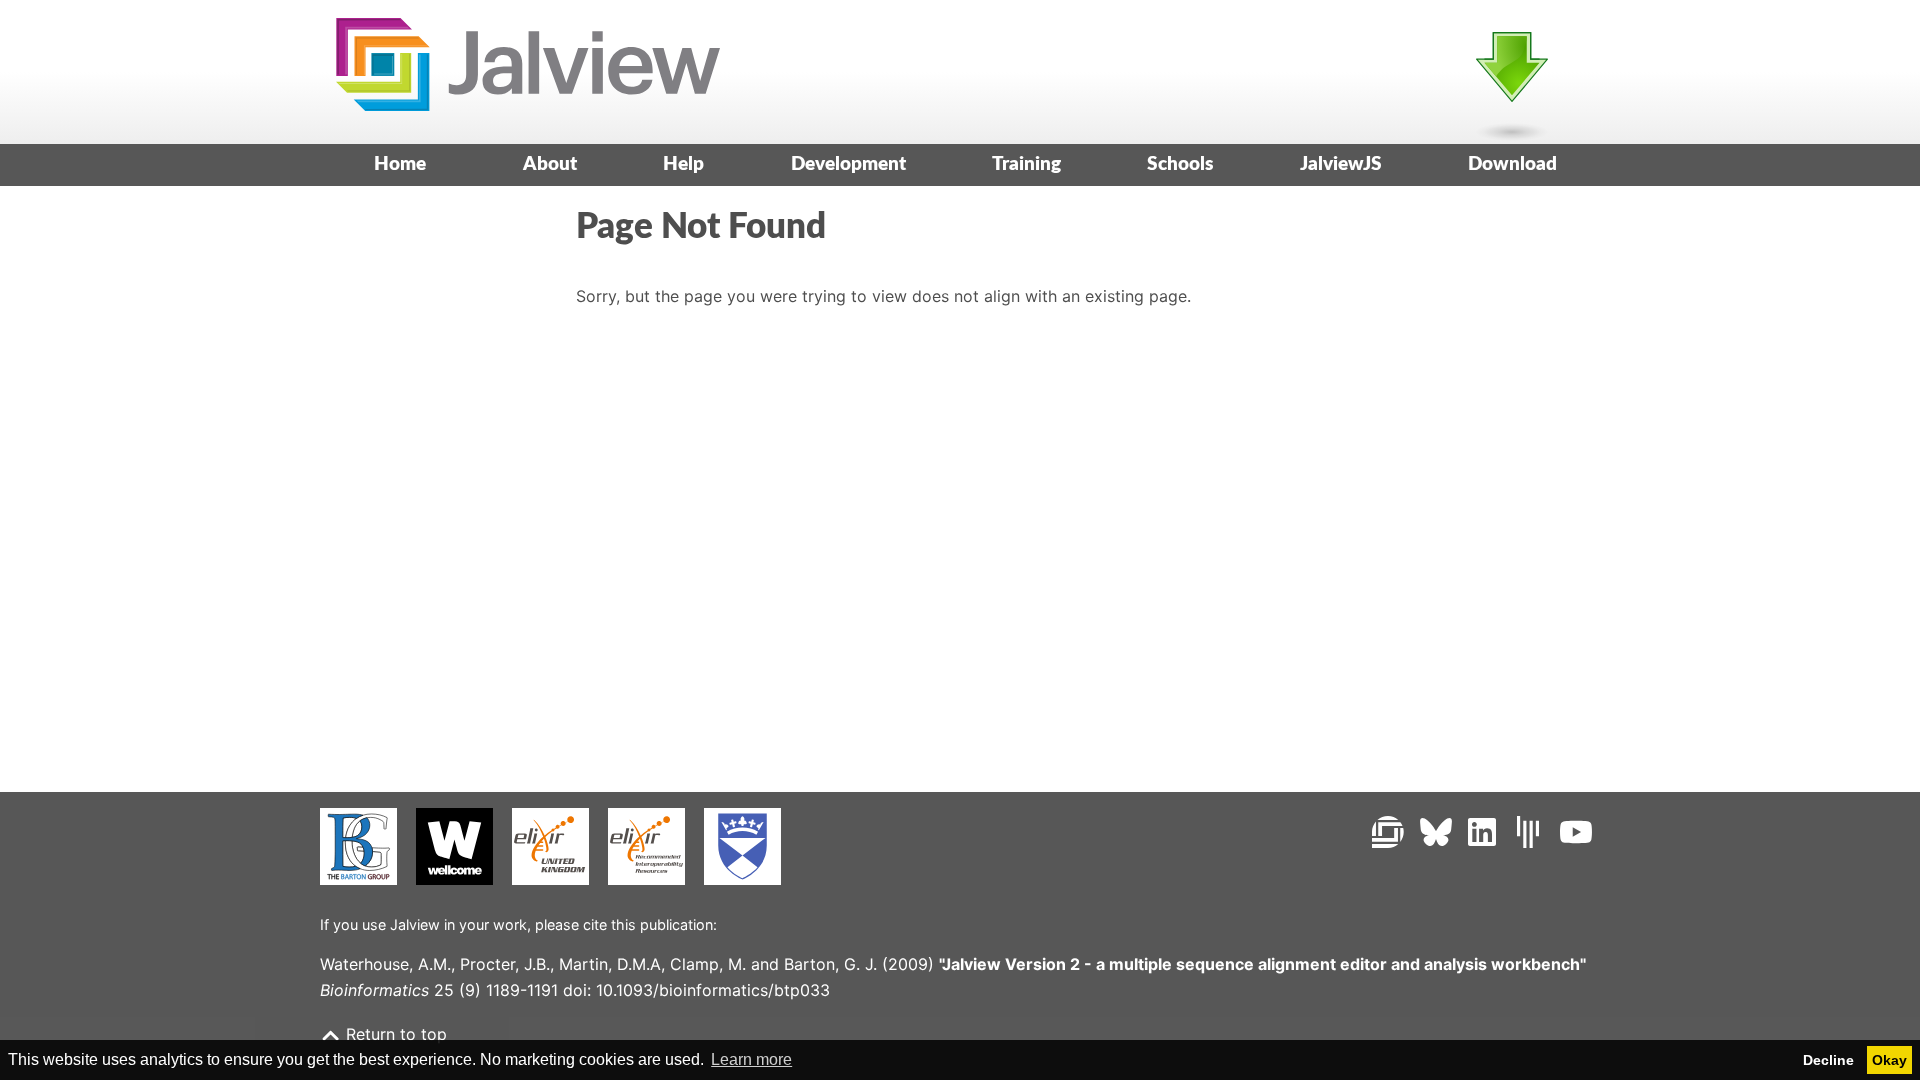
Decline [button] (1828, 1060)
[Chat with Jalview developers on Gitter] (1528, 832)
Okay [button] (1889, 1060)
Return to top (394, 1034)
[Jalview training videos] (1576, 832)
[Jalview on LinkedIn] (1482, 832)
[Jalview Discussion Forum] (1388, 832)
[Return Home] (520, 71)
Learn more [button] (751, 1059)
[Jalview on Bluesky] (1436, 832)
